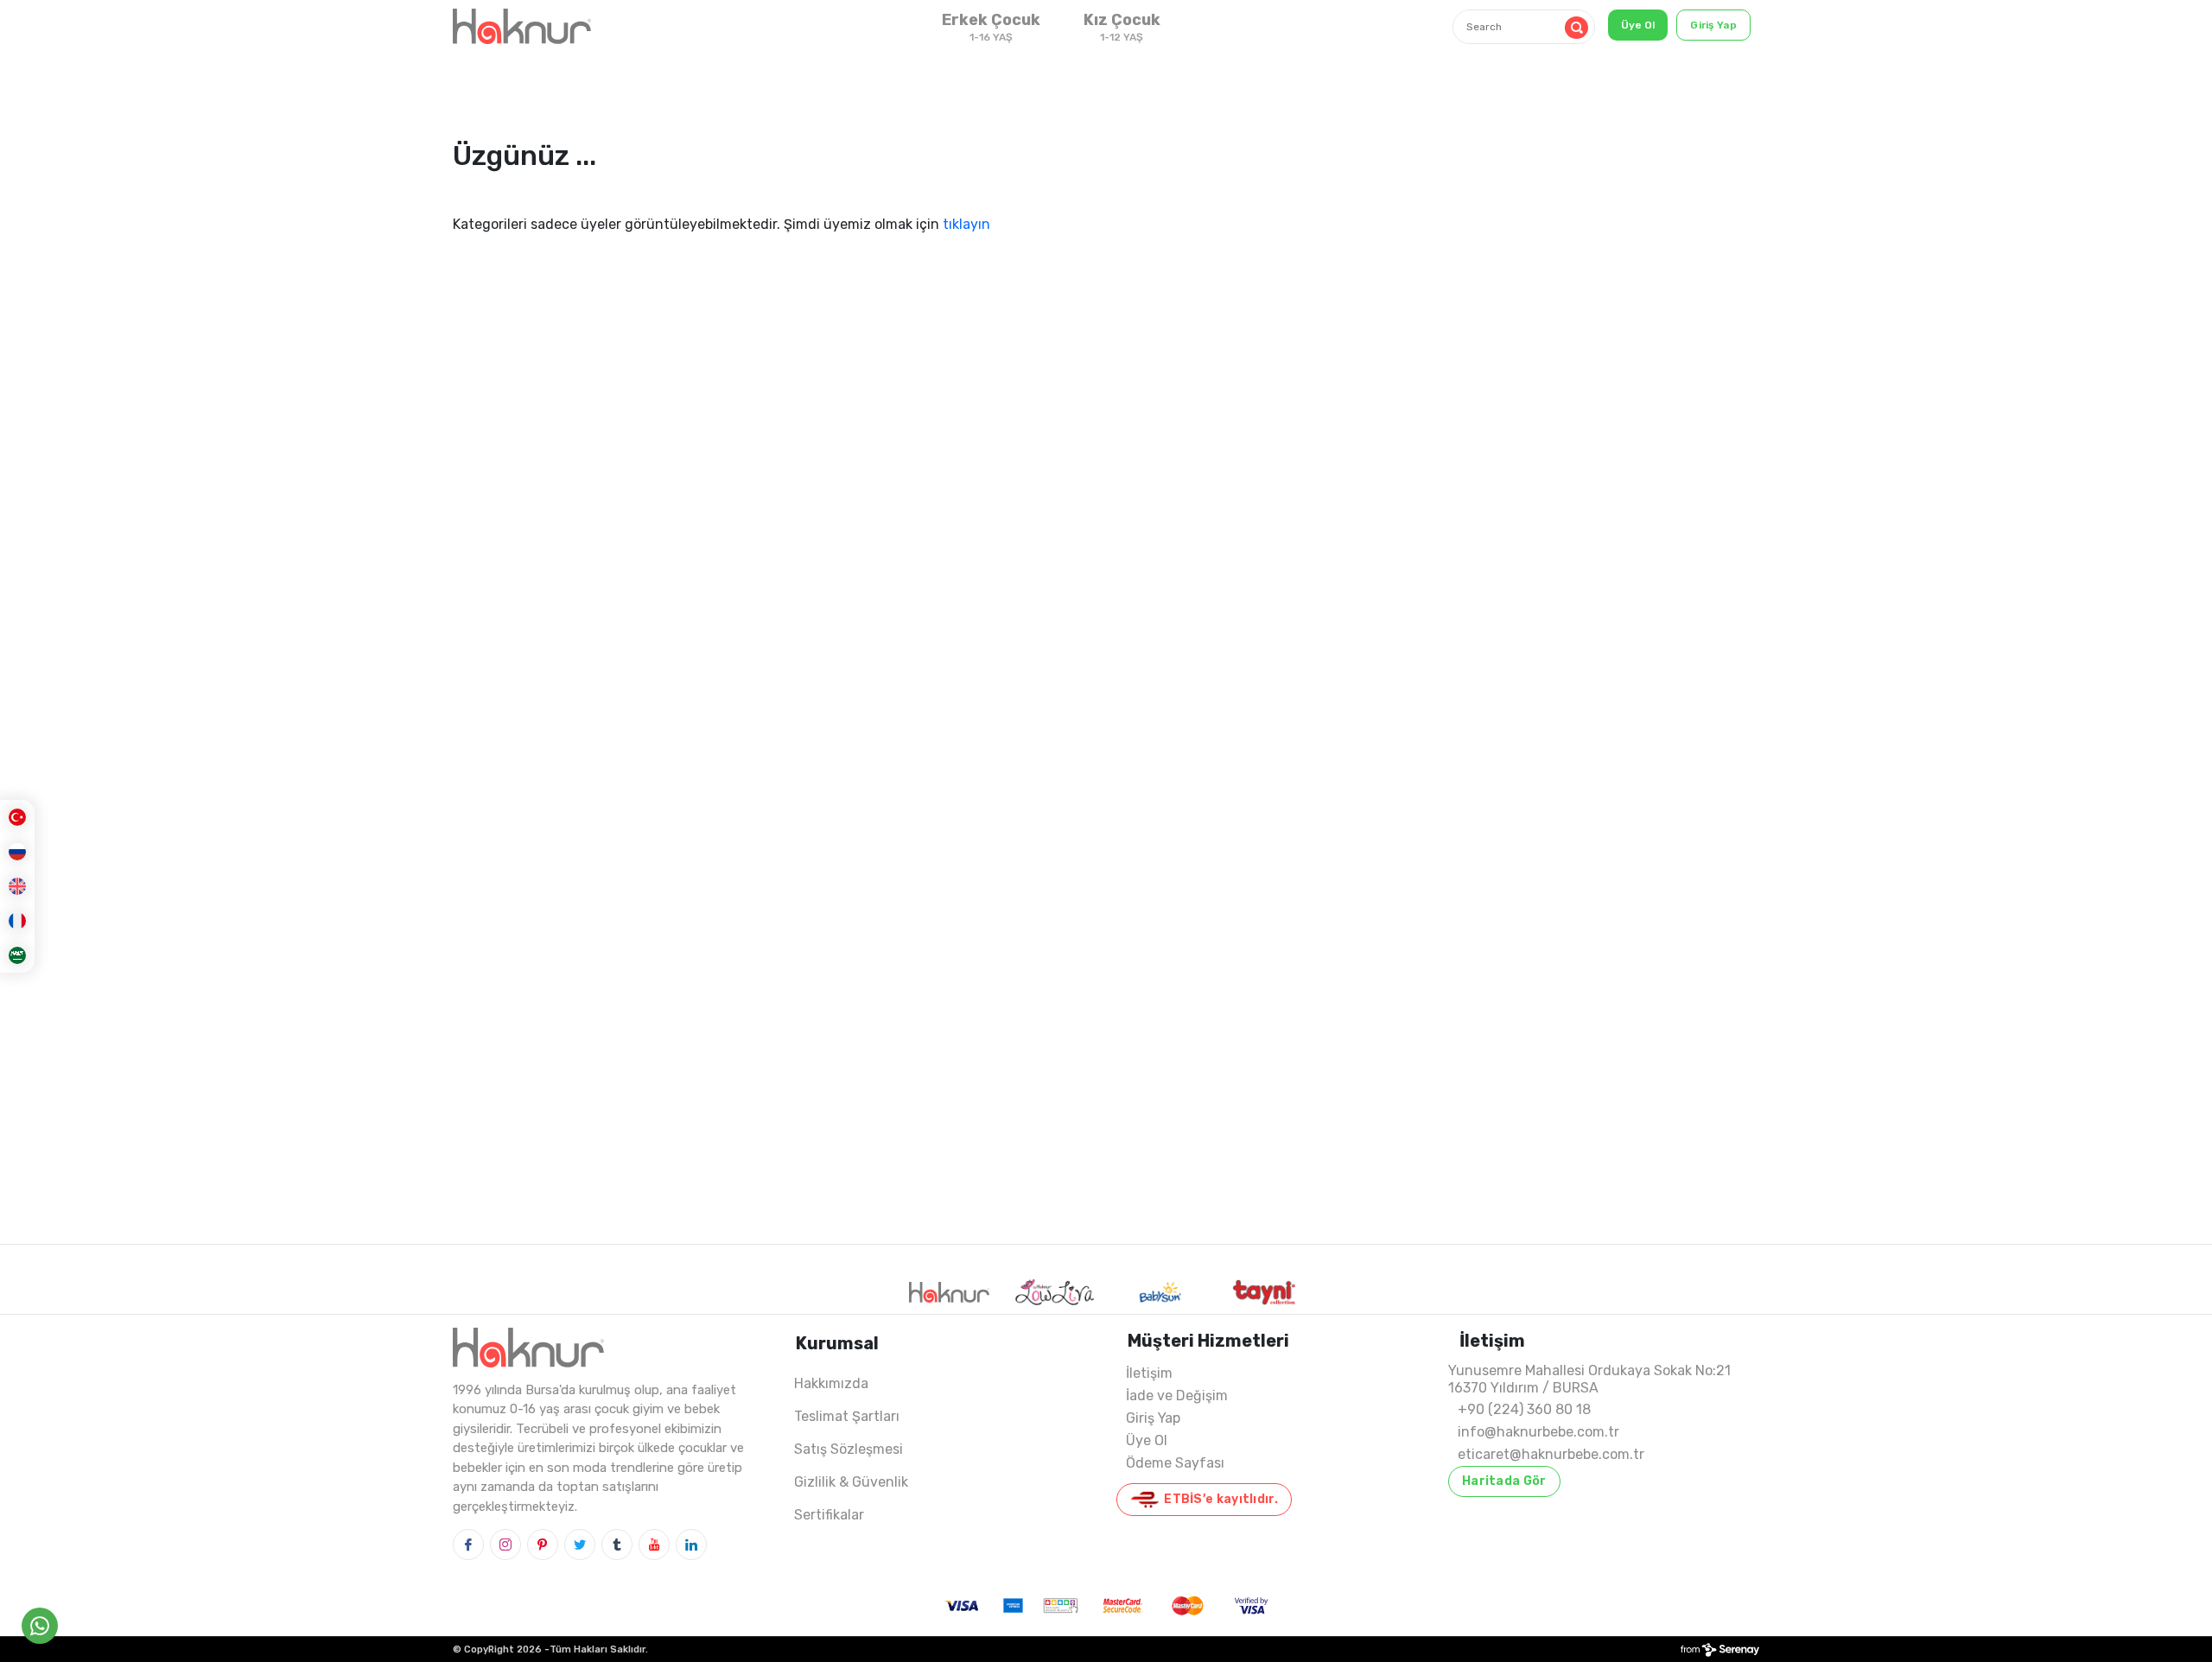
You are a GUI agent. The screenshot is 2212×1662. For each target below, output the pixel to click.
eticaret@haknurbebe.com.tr (1551, 1454)
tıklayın (966, 224)
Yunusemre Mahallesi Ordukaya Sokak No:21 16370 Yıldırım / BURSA (1589, 1379)
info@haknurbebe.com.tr (1538, 1432)
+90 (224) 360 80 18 (1524, 1409)
